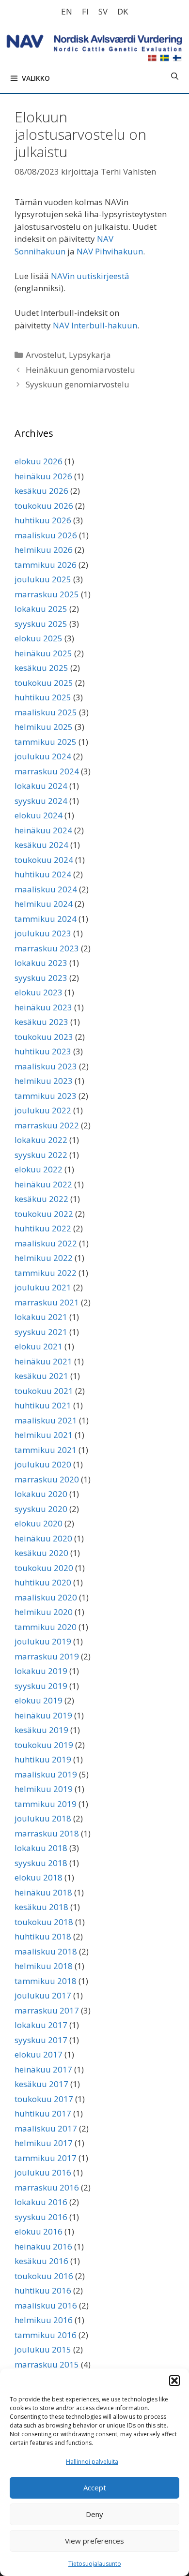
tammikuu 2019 (46, 1804)
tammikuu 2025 (46, 742)
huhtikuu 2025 (43, 697)
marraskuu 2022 (47, 1125)
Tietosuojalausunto (95, 2564)
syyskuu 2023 (41, 978)
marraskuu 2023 (47, 948)
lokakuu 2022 (41, 1140)
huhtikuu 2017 (43, 2113)
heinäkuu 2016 (43, 2246)
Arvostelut (45, 355)
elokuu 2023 (39, 992)
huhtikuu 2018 (43, 1936)
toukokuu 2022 (44, 1214)
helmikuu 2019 (44, 1789)
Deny (94, 2514)
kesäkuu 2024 (41, 845)
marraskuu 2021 (47, 1302)
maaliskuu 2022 (46, 1243)
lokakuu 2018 (41, 1848)
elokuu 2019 (39, 1700)
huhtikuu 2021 (43, 1405)
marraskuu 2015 (47, 2364)
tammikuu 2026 (46, 565)
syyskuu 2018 (41, 1863)
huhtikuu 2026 (43, 520)
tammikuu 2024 (46, 919)
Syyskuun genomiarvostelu (78, 384)
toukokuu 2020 (44, 1568)
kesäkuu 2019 (41, 1730)
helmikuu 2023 (44, 1081)
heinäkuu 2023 (43, 1007)
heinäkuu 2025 (43, 653)
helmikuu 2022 (44, 1258)
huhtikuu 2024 (43, 874)
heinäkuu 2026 (43, 476)
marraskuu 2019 (47, 1656)
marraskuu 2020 (47, 1479)
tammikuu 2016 (46, 2335)
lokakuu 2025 (41, 609)
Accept (95, 2487)
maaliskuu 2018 (46, 1951)
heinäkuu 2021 (43, 1361)
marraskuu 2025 (47, 594)
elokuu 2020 (39, 1523)
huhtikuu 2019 (43, 1759)
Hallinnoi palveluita (92, 2462)
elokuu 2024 (39, 815)
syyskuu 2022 (41, 1155)
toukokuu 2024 (44, 860)
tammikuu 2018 (46, 1981)
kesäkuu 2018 (41, 1907)
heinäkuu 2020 (43, 1538)
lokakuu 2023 (41, 963)
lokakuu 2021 (41, 1317)
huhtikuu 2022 (43, 1228)
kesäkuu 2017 (41, 2084)
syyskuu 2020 (41, 1509)
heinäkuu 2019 (43, 1715)
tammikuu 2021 (46, 1450)
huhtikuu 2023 (43, 1051)
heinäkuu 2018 (43, 1892)
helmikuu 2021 (44, 1435)
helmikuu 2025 (44, 727)
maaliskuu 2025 (46, 712)
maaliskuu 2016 (46, 2305)
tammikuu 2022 (46, 1273)
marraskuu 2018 (47, 1833)
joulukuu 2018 (43, 1818)
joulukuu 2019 (43, 1641)
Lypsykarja (90, 355)
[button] (174, 2381)
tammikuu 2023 (46, 1096)
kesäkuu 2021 (41, 1376)
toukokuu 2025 (44, 683)
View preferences (94, 2541)
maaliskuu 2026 (46, 535)
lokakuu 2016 (41, 2202)
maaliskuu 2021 (46, 1420)
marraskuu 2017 (47, 2010)
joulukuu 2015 (43, 2349)
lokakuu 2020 (41, 1494)
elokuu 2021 (39, 1346)
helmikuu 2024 (44, 904)
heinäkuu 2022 (43, 1184)
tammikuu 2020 (46, 1627)
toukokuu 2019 (44, 1745)
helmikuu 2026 (44, 550)
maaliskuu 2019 (46, 1774)
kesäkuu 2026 (41, 491)
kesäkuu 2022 (41, 1199)
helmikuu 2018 (44, 1966)
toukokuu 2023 (44, 1037)
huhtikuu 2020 (43, 1582)
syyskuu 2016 (41, 2217)
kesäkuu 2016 (41, 2261)
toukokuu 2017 (44, 2099)
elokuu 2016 (39, 2231)
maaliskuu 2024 (46, 889)
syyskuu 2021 (41, 1332)
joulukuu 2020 (43, 1464)
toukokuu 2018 (44, 1922)
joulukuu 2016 (43, 2172)
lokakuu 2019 (41, 1671)
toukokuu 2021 (44, 1391)
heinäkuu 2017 (43, 2069)
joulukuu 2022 (43, 1110)
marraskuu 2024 (47, 771)
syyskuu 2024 (41, 801)
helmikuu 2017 (44, 2143)
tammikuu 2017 (46, 2158)
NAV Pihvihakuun (110, 251)
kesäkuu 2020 (41, 1553)
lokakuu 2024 (41, 786)
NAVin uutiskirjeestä (90, 276)
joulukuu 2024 (43, 756)
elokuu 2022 (39, 1169)
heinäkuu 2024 (43, 830)
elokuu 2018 (39, 1877)
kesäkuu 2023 (41, 1022)
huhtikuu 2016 (43, 2290)
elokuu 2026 (39, 461)
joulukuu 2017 (43, 1995)
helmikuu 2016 (44, 2320)
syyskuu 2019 (41, 1686)
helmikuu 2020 (44, 1612)
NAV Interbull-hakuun (95, 325)
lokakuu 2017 (41, 2025)
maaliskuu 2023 (46, 1066)
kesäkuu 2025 (41, 668)
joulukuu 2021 (43, 1287)
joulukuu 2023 (43, 933)
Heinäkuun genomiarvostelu (80, 370)
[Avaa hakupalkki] (175, 76)
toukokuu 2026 (44, 506)
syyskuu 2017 (41, 2040)
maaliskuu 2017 (46, 2128)
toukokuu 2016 (44, 2276)
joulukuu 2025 (43, 579)
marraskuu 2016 (47, 2187)
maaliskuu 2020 (46, 1597)
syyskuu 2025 (41, 624)
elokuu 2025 (39, 638)
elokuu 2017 (39, 2054)
